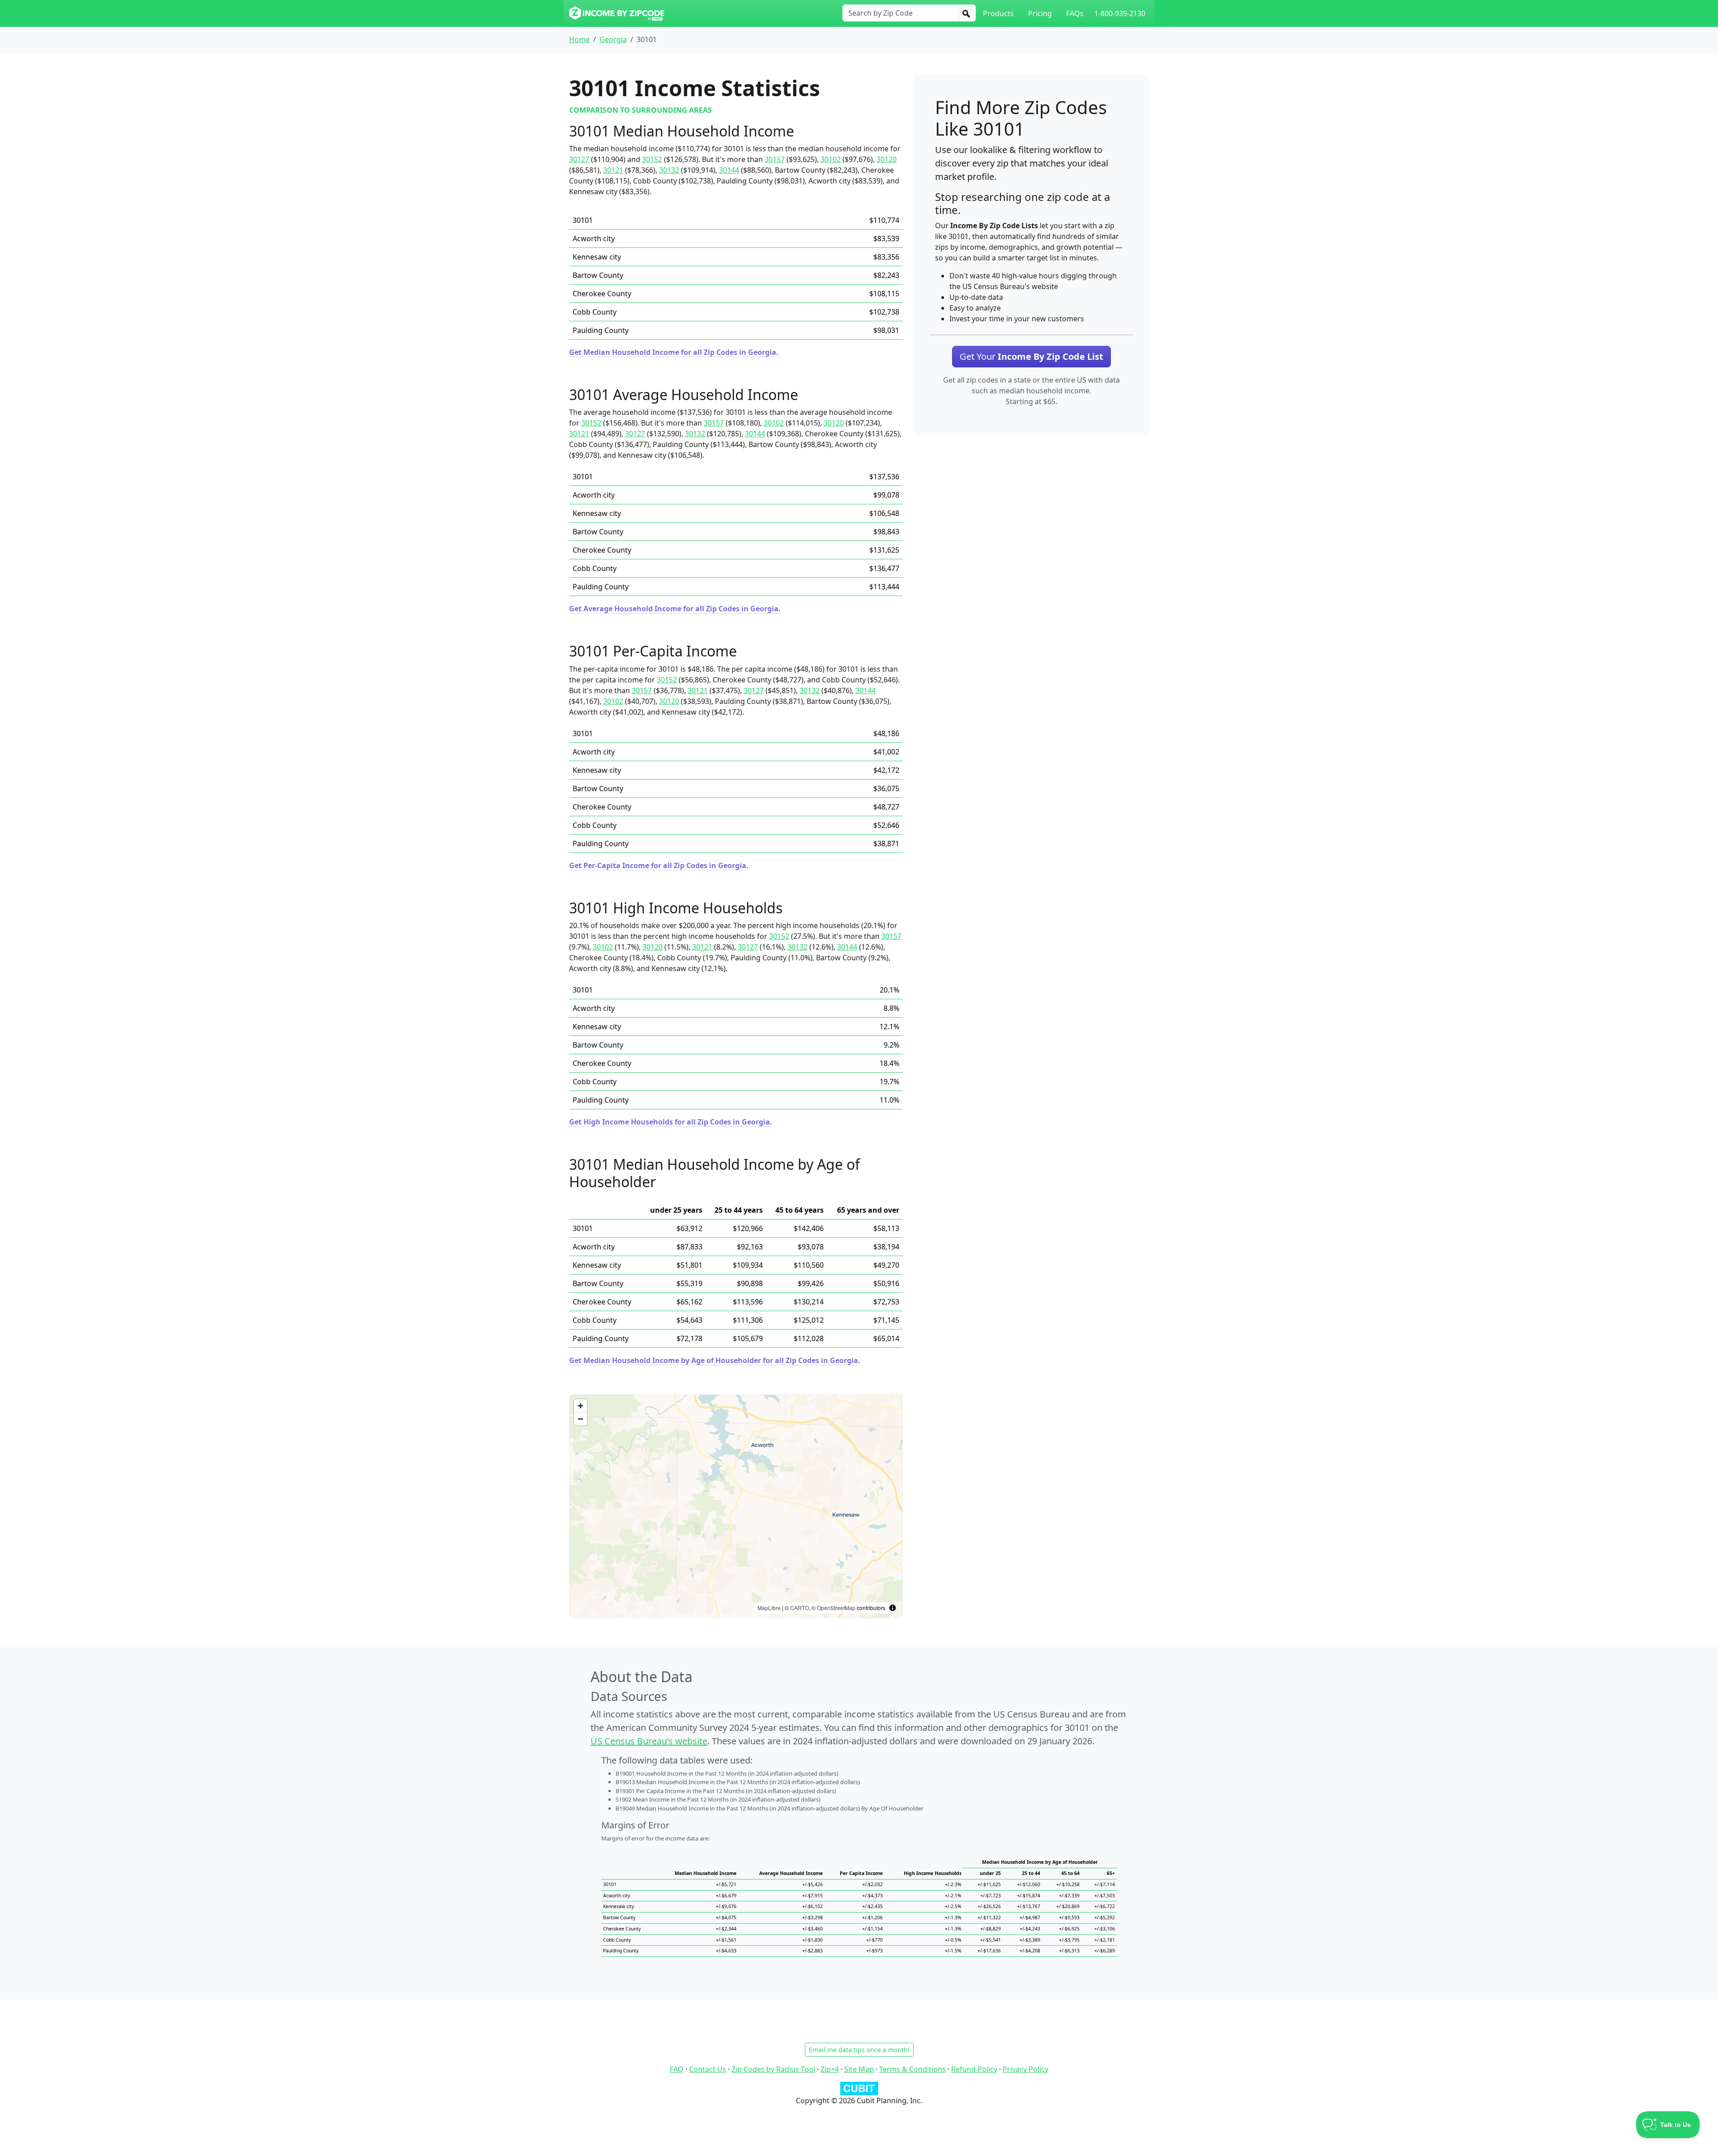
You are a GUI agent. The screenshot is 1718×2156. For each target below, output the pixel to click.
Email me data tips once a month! (859, 2050)
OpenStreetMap (836, 1608)
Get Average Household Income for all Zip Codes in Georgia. (675, 609)
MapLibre (769, 1608)
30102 (831, 159)
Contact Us (708, 2069)
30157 (775, 159)
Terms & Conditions (912, 2069)
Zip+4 (830, 2069)
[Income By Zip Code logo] (617, 13)
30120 (887, 159)
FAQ (677, 2069)
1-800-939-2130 (1120, 13)
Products (998, 13)
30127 (579, 159)
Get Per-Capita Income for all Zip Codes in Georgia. (659, 865)
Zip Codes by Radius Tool (773, 2069)
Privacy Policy (1025, 2069)
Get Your (1031, 356)
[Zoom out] (580, 1419)
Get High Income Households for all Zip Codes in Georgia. (671, 1122)
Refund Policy (974, 2069)
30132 (669, 170)
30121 (613, 170)
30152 (652, 159)
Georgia (613, 39)
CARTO (799, 1608)
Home (579, 39)
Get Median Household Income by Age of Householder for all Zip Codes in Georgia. (715, 1360)
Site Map (859, 2069)
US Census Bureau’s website (649, 1741)
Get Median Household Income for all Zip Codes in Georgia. (674, 352)
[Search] (966, 13)
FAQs (1075, 13)
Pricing (1040, 13)
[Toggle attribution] (893, 1608)
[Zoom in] (580, 1406)
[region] (736, 1506)
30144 (729, 170)
